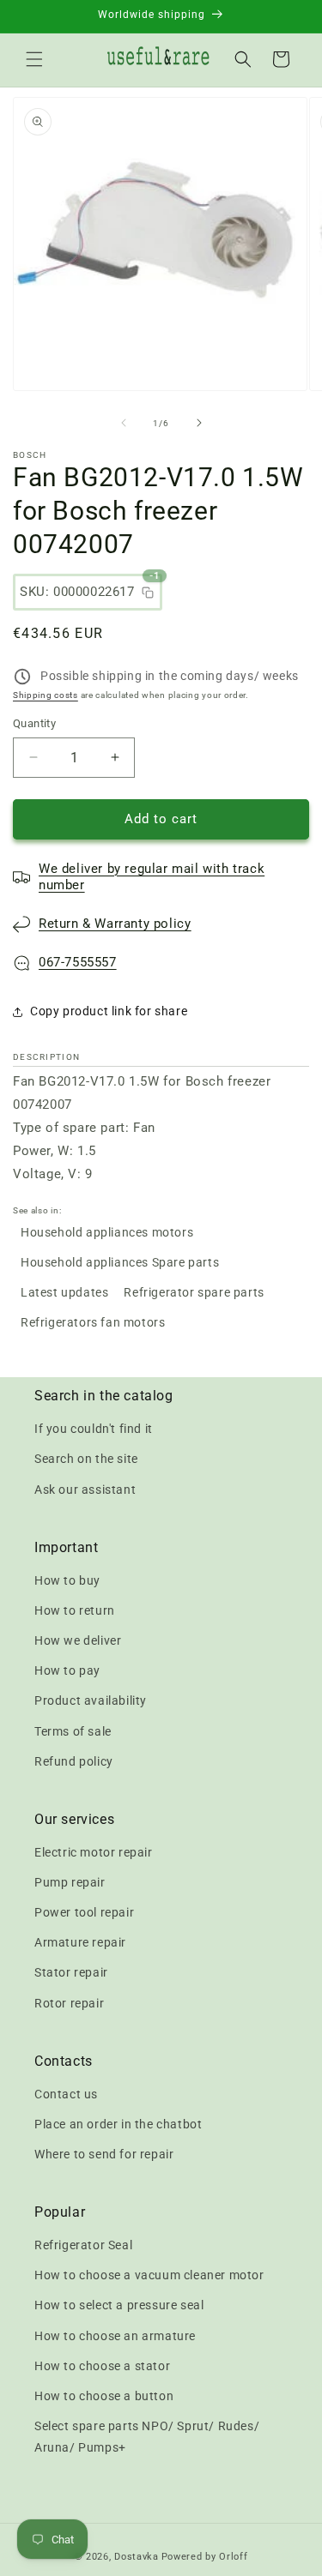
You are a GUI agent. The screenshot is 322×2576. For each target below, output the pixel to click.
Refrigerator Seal (83, 2245)
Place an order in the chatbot (118, 2124)
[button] (34, 59)
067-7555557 (78, 962)
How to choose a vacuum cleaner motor (149, 2275)
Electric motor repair (94, 1852)
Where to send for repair (104, 2154)
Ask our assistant (85, 1490)
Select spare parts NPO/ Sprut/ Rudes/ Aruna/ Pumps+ (147, 2437)
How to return (75, 1610)
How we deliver (78, 1640)
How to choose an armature (115, 2336)
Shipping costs (46, 695)
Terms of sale (73, 1731)
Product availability (91, 1700)
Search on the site (86, 1459)
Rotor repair (69, 2003)
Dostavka (137, 2557)
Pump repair (70, 1882)
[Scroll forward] (199, 423)
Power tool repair (84, 1912)
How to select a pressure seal (119, 2305)
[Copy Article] (148, 593)
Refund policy (74, 1761)
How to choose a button (104, 2396)
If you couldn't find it (94, 1429)
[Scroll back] (124, 423)
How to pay (67, 1670)
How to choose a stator (102, 2366)
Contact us (66, 2094)
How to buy (67, 1580)
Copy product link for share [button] (109, 1011)
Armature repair (80, 1942)
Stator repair (71, 1972)
